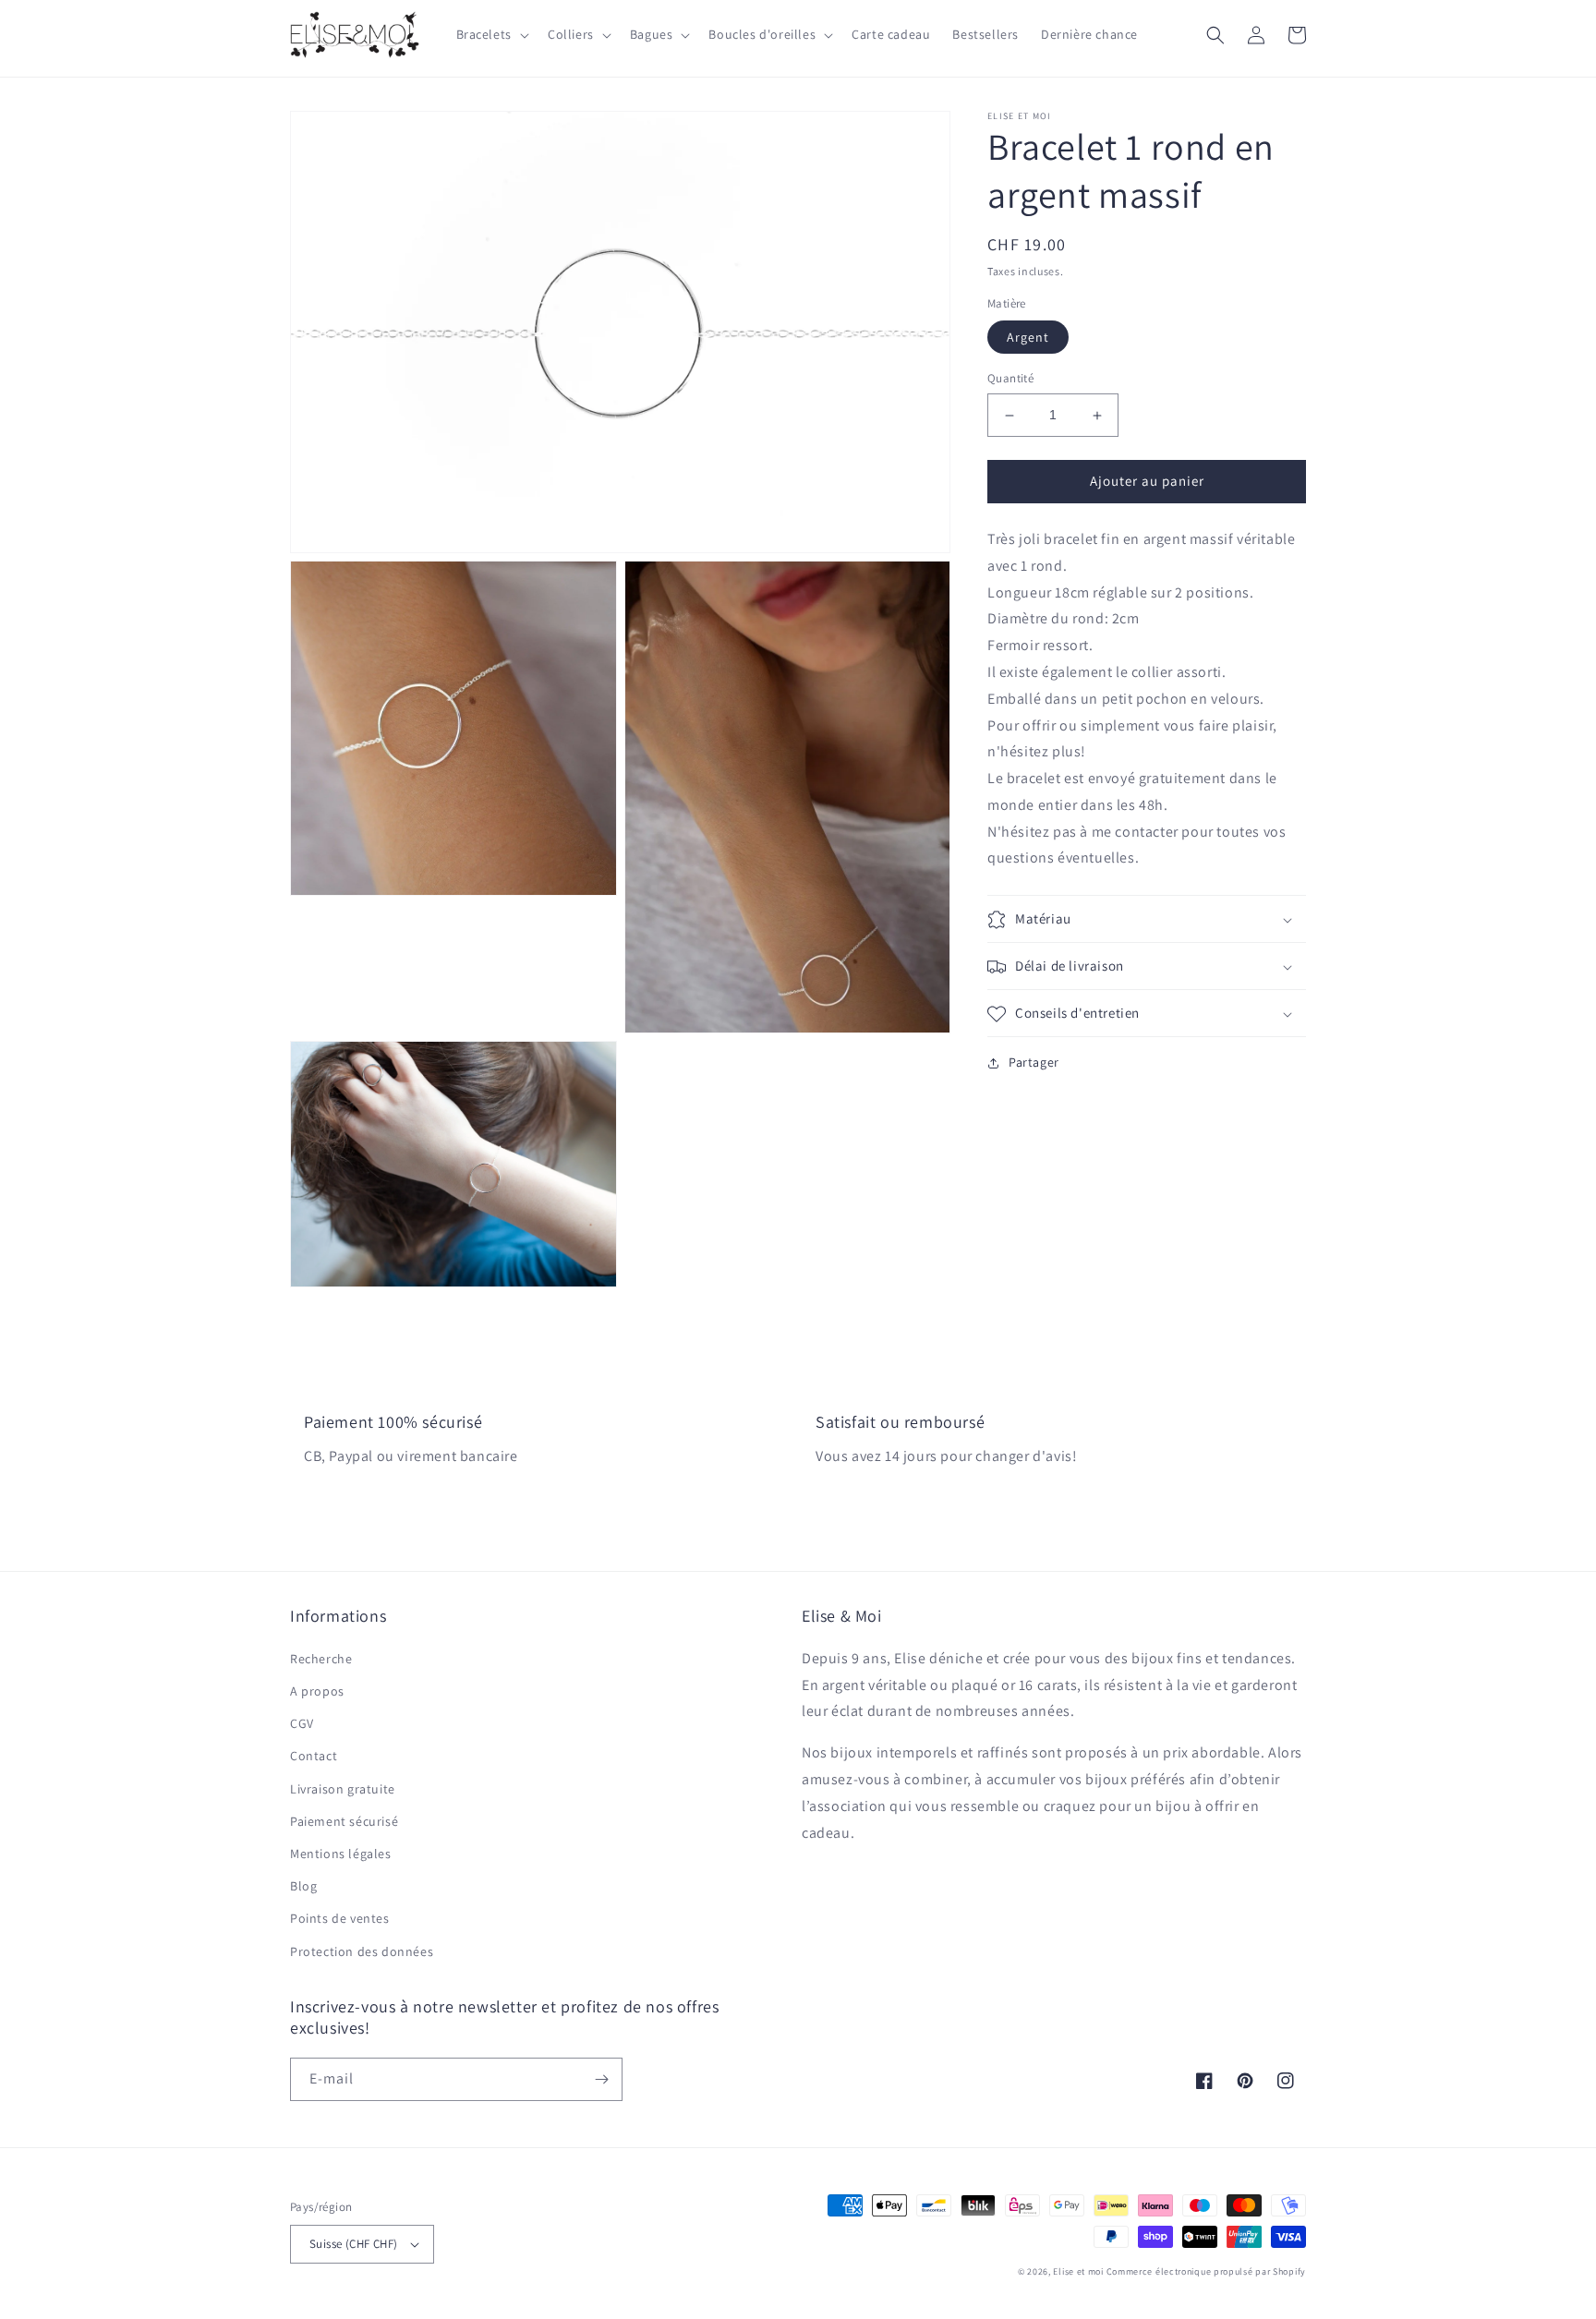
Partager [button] (1034, 1063)
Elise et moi (1078, 2271)
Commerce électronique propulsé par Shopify (1206, 2271)
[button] (491, 34)
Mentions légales (341, 1854)
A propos (317, 1691)
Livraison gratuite (343, 1789)
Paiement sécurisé (344, 1821)
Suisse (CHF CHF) (353, 2244)
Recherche (321, 1659)
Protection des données (362, 1951)
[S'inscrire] (601, 2079)
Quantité (1010, 379)
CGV (302, 1723)
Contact (314, 1756)
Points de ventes (340, 1918)
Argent (1028, 338)
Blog (303, 1886)
